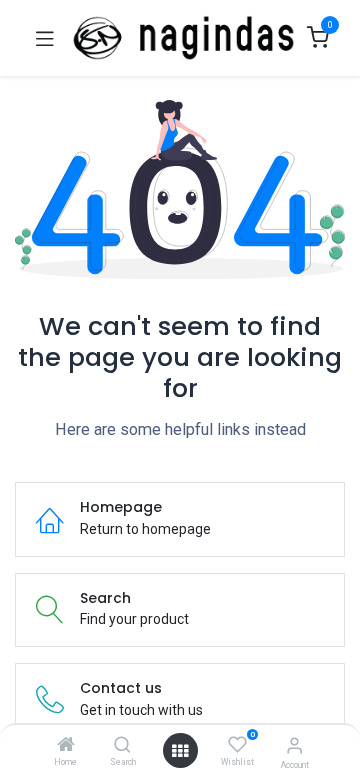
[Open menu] (180, 751)
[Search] (122, 746)
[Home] (66, 746)
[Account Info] (294, 745)
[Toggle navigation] (45, 38)
